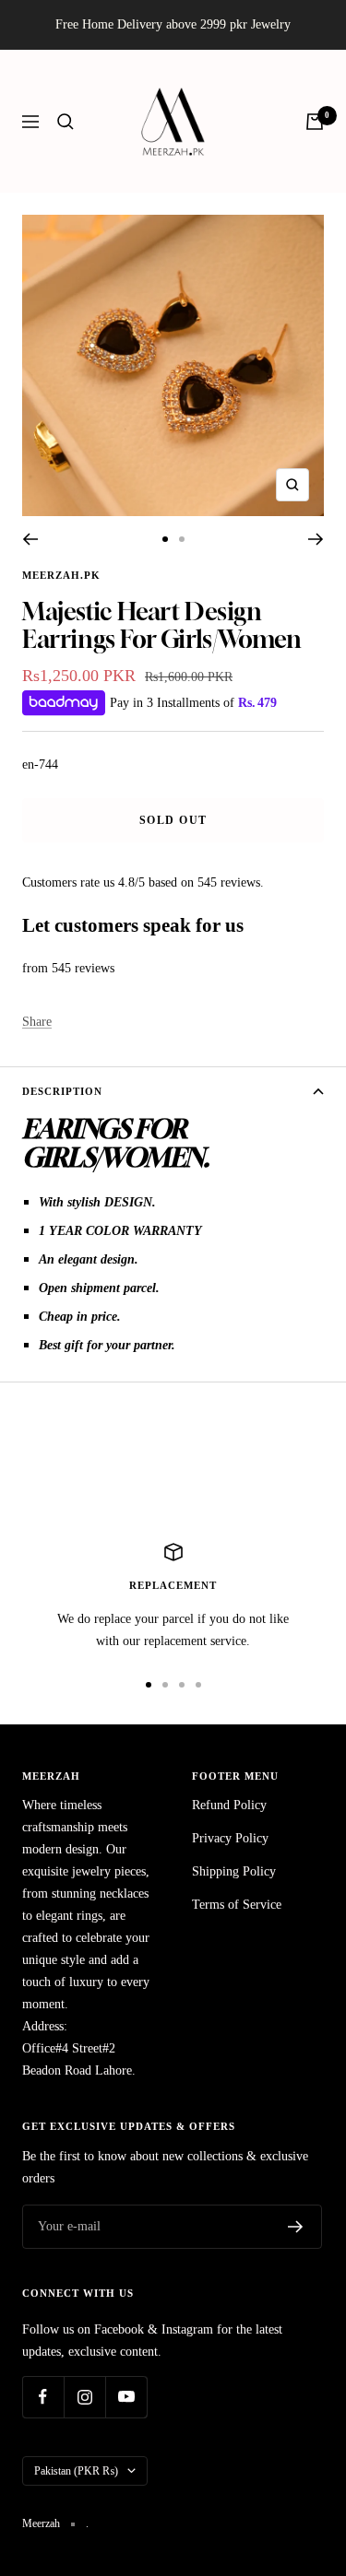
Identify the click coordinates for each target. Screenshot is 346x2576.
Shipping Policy (234, 1871)
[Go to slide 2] (182, 539)
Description (62, 1091)
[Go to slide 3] (182, 1685)
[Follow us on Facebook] (43, 2397)
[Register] (296, 2227)
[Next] (316, 539)
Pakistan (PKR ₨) (76, 2471)
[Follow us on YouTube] (126, 2397)
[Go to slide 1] (165, 539)
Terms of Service (237, 1905)
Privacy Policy (230, 1838)
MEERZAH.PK (61, 575)
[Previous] (30, 539)
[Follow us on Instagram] (84, 2397)
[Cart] (315, 122)
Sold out (173, 820)
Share (37, 1022)
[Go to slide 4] (198, 1685)
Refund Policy (229, 1805)
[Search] (66, 122)
